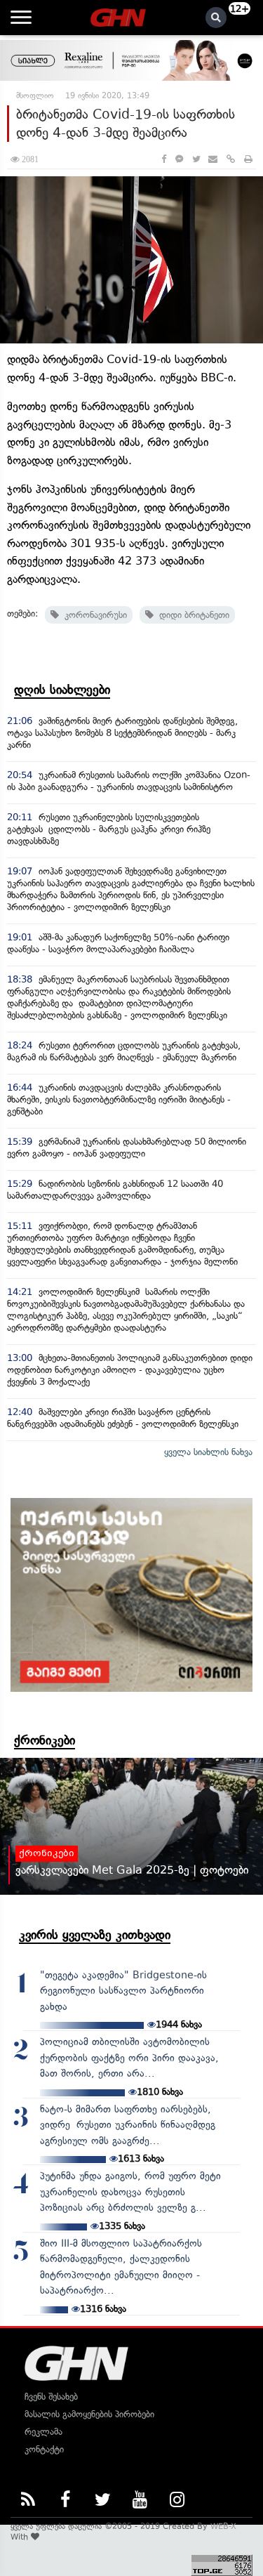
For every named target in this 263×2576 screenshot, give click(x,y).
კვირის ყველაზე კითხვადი (95, 1935)
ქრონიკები (45, 1740)
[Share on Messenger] (179, 159)
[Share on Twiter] (196, 159)
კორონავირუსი (93, 615)
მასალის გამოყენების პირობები (89, 2414)
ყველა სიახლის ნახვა (208, 1452)
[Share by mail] (213, 159)
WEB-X (223, 2526)
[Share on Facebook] (164, 159)
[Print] (248, 159)
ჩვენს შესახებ (51, 2397)
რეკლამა (43, 2432)
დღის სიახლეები (62, 690)
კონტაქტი (44, 2449)
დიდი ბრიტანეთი (191, 615)
